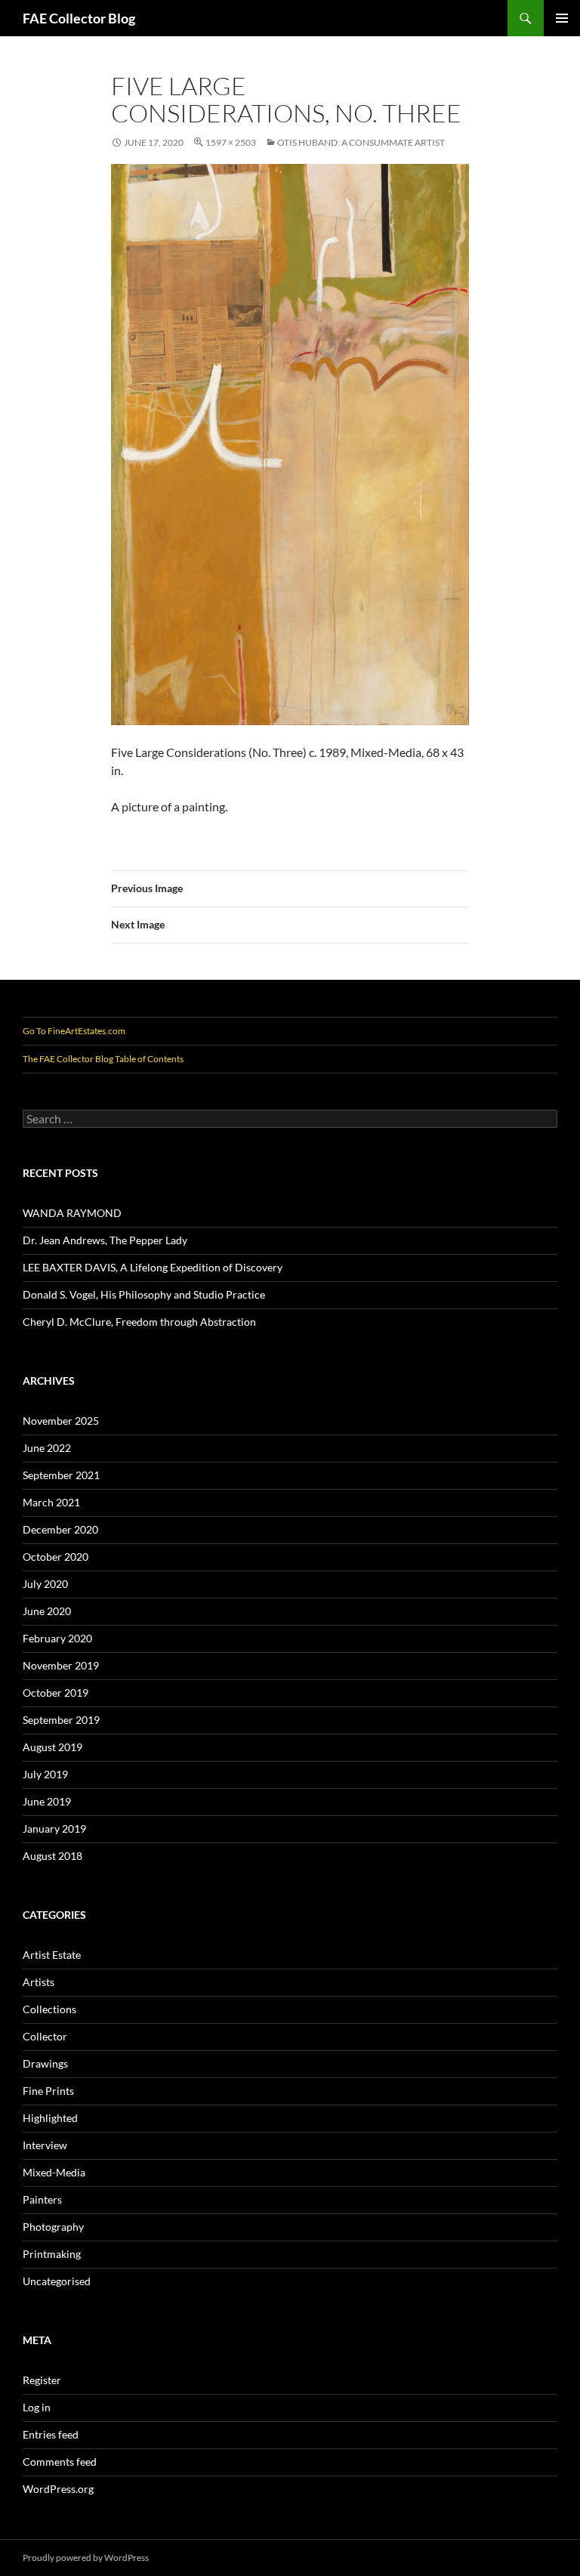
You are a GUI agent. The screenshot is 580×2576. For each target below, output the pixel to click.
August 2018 (52, 1856)
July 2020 (45, 1584)
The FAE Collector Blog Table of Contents (103, 1059)
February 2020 (57, 1638)
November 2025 (61, 1421)
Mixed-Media (54, 2172)
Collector (45, 2036)
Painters (42, 2199)
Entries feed (51, 2434)
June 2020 (47, 1611)
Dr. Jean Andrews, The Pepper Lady (105, 1240)
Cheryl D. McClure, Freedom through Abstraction (139, 1322)
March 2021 (51, 1502)
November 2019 (61, 1665)
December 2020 (60, 1529)
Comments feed (60, 2462)
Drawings (45, 2063)
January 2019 (54, 1829)
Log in (37, 2407)
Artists (39, 1982)
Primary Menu (562, 18)
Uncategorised (57, 2281)
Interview (45, 2145)
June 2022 (47, 1448)
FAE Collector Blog (79, 18)
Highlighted (50, 2118)
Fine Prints (48, 2091)
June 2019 (47, 1801)
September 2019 (61, 1720)
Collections (49, 2009)
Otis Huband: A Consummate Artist (361, 142)
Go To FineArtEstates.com (74, 1031)
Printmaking (52, 2254)
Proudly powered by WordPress (86, 2557)
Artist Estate (52, 1955)
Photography (53, 2227)
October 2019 (56, 1693)
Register (42, 2380)
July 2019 (45, 1774)
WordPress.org (58, 2489)
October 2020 (56, 1557)
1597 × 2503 (231, 142)
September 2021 (61, 1475)
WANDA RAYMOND (72, 1213)
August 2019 (52, 1747)
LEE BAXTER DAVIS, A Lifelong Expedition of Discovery (153, 1267)
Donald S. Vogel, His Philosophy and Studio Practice (144, 1294)
